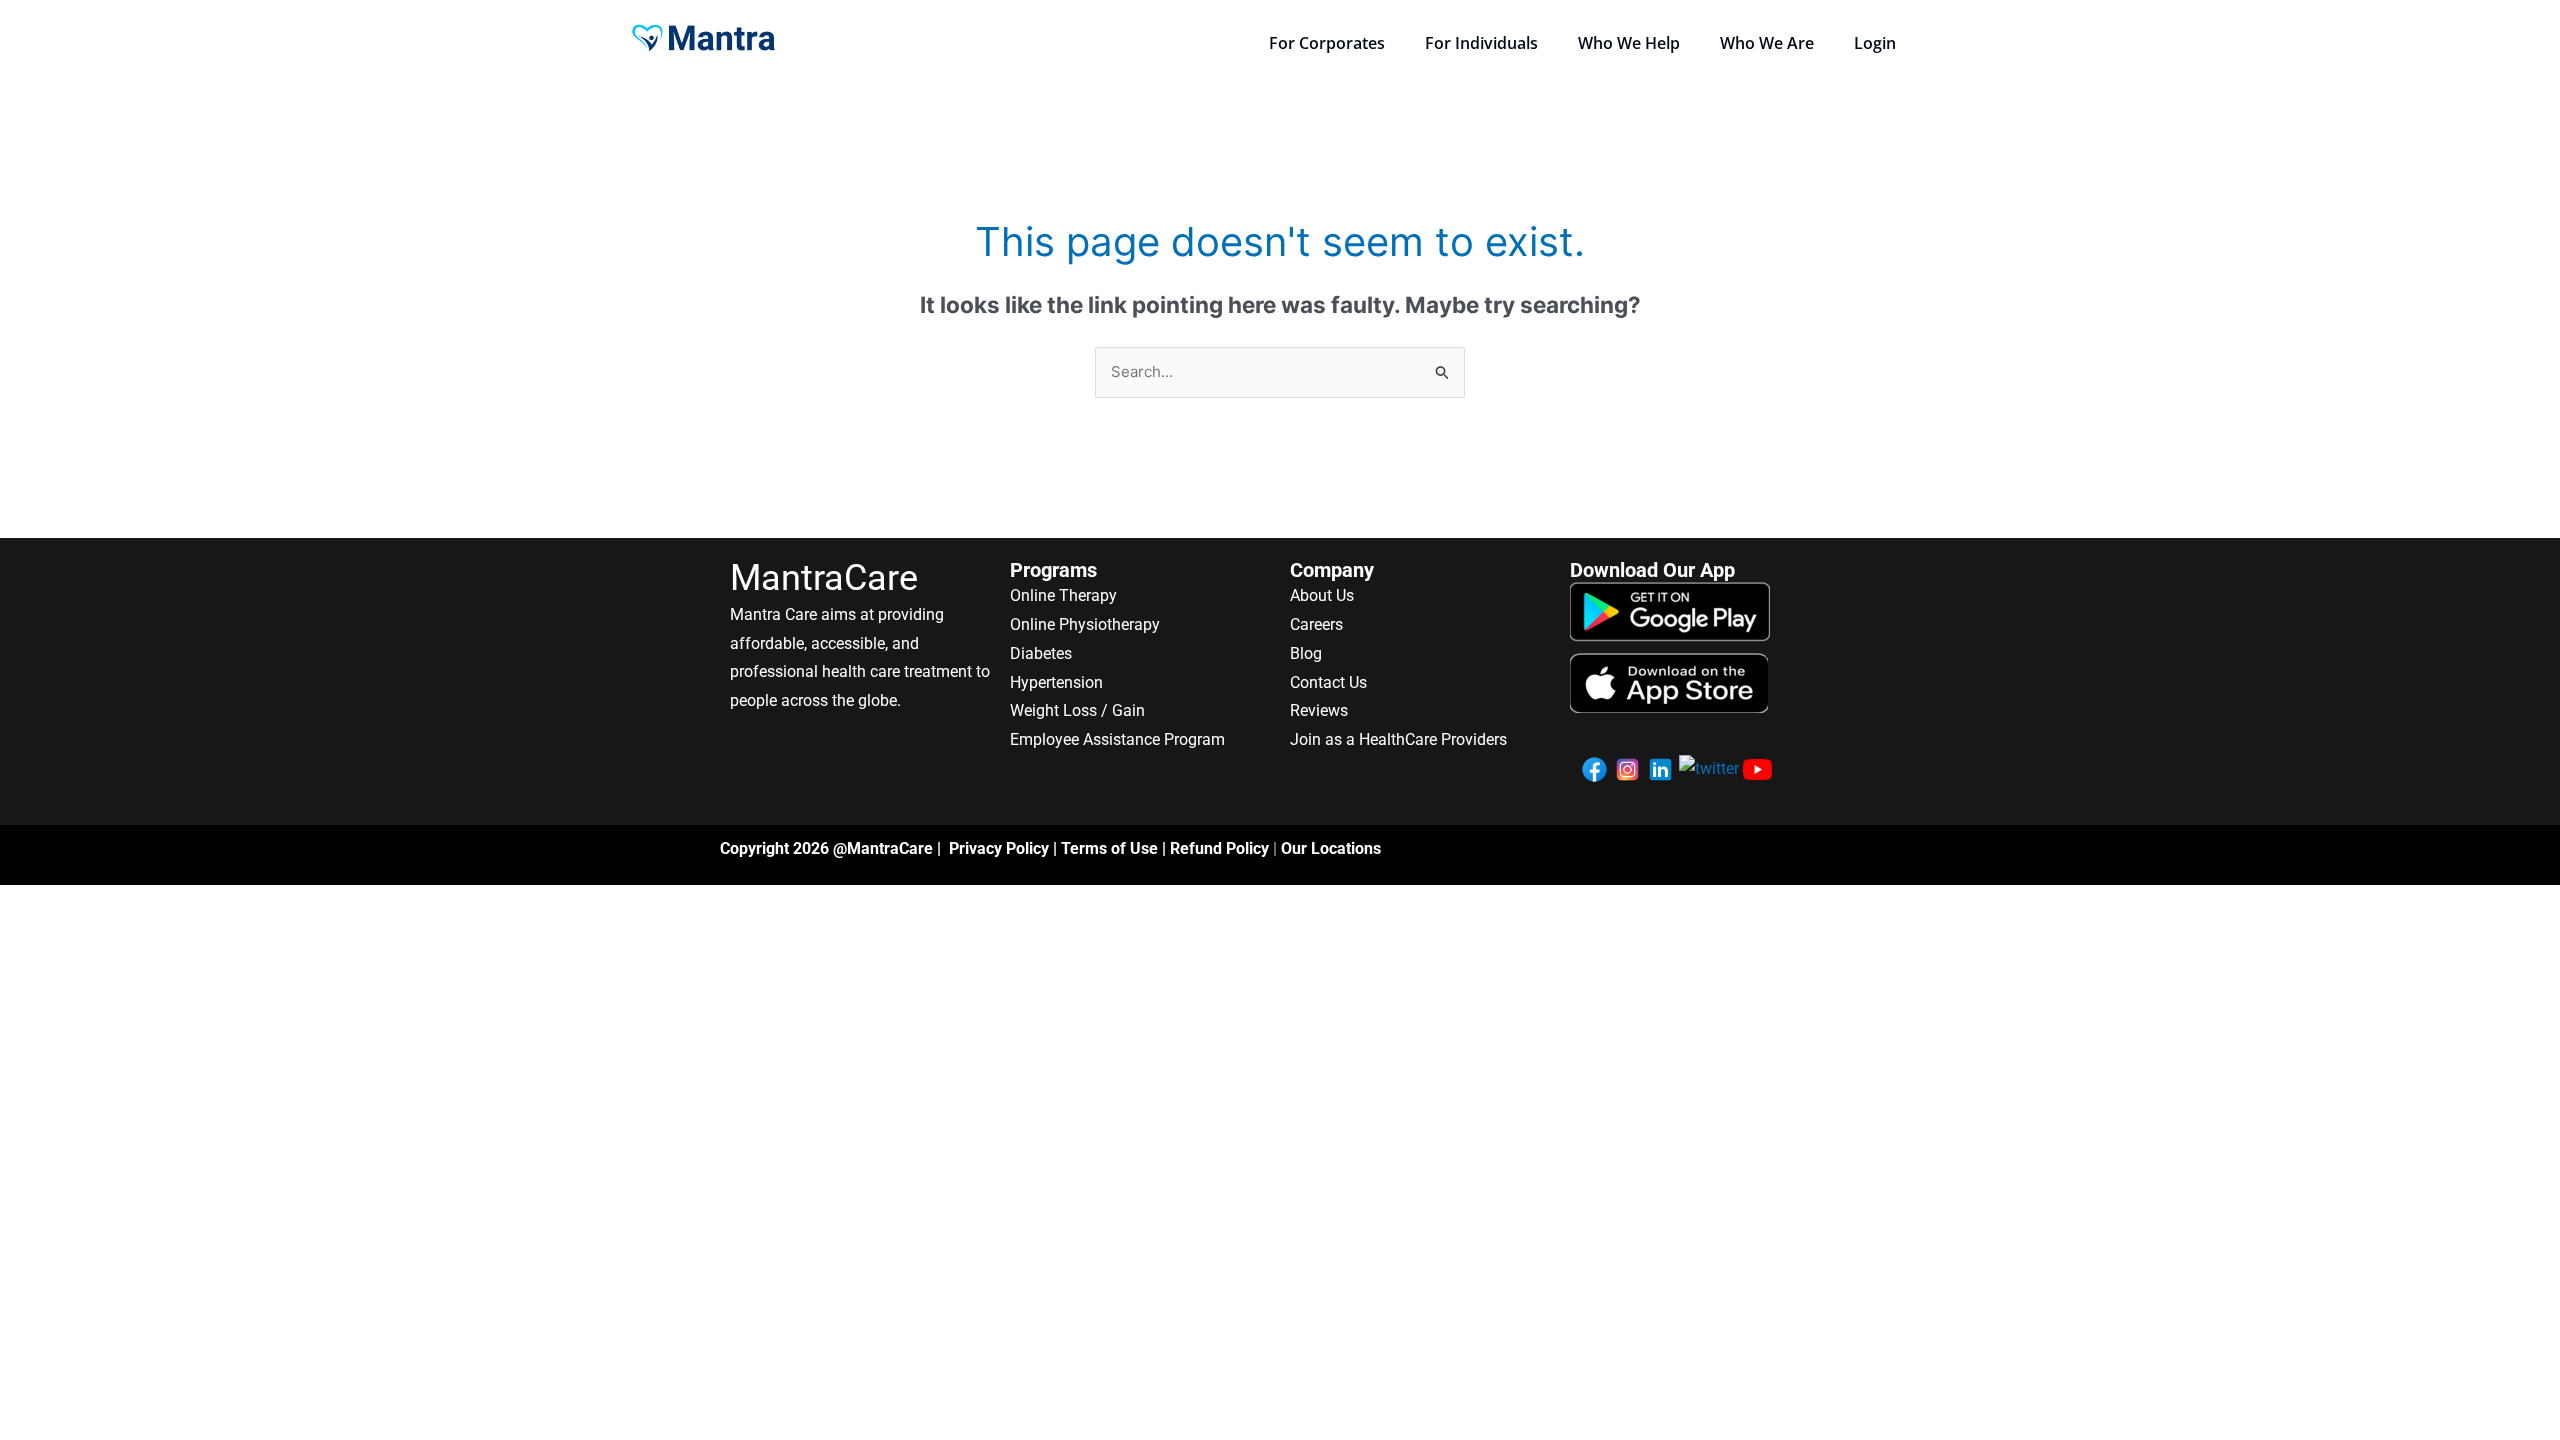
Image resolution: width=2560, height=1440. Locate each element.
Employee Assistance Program (1117, 739)
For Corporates (1327, 43)
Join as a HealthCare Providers (1398, 739)
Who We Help (1629, 43)
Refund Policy (1219, 848)
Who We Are (1767, 43)
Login (1875, 43)
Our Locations (1331, 848)
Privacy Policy (999, 848)
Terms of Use (1109, 848)
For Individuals (1481, 43)
